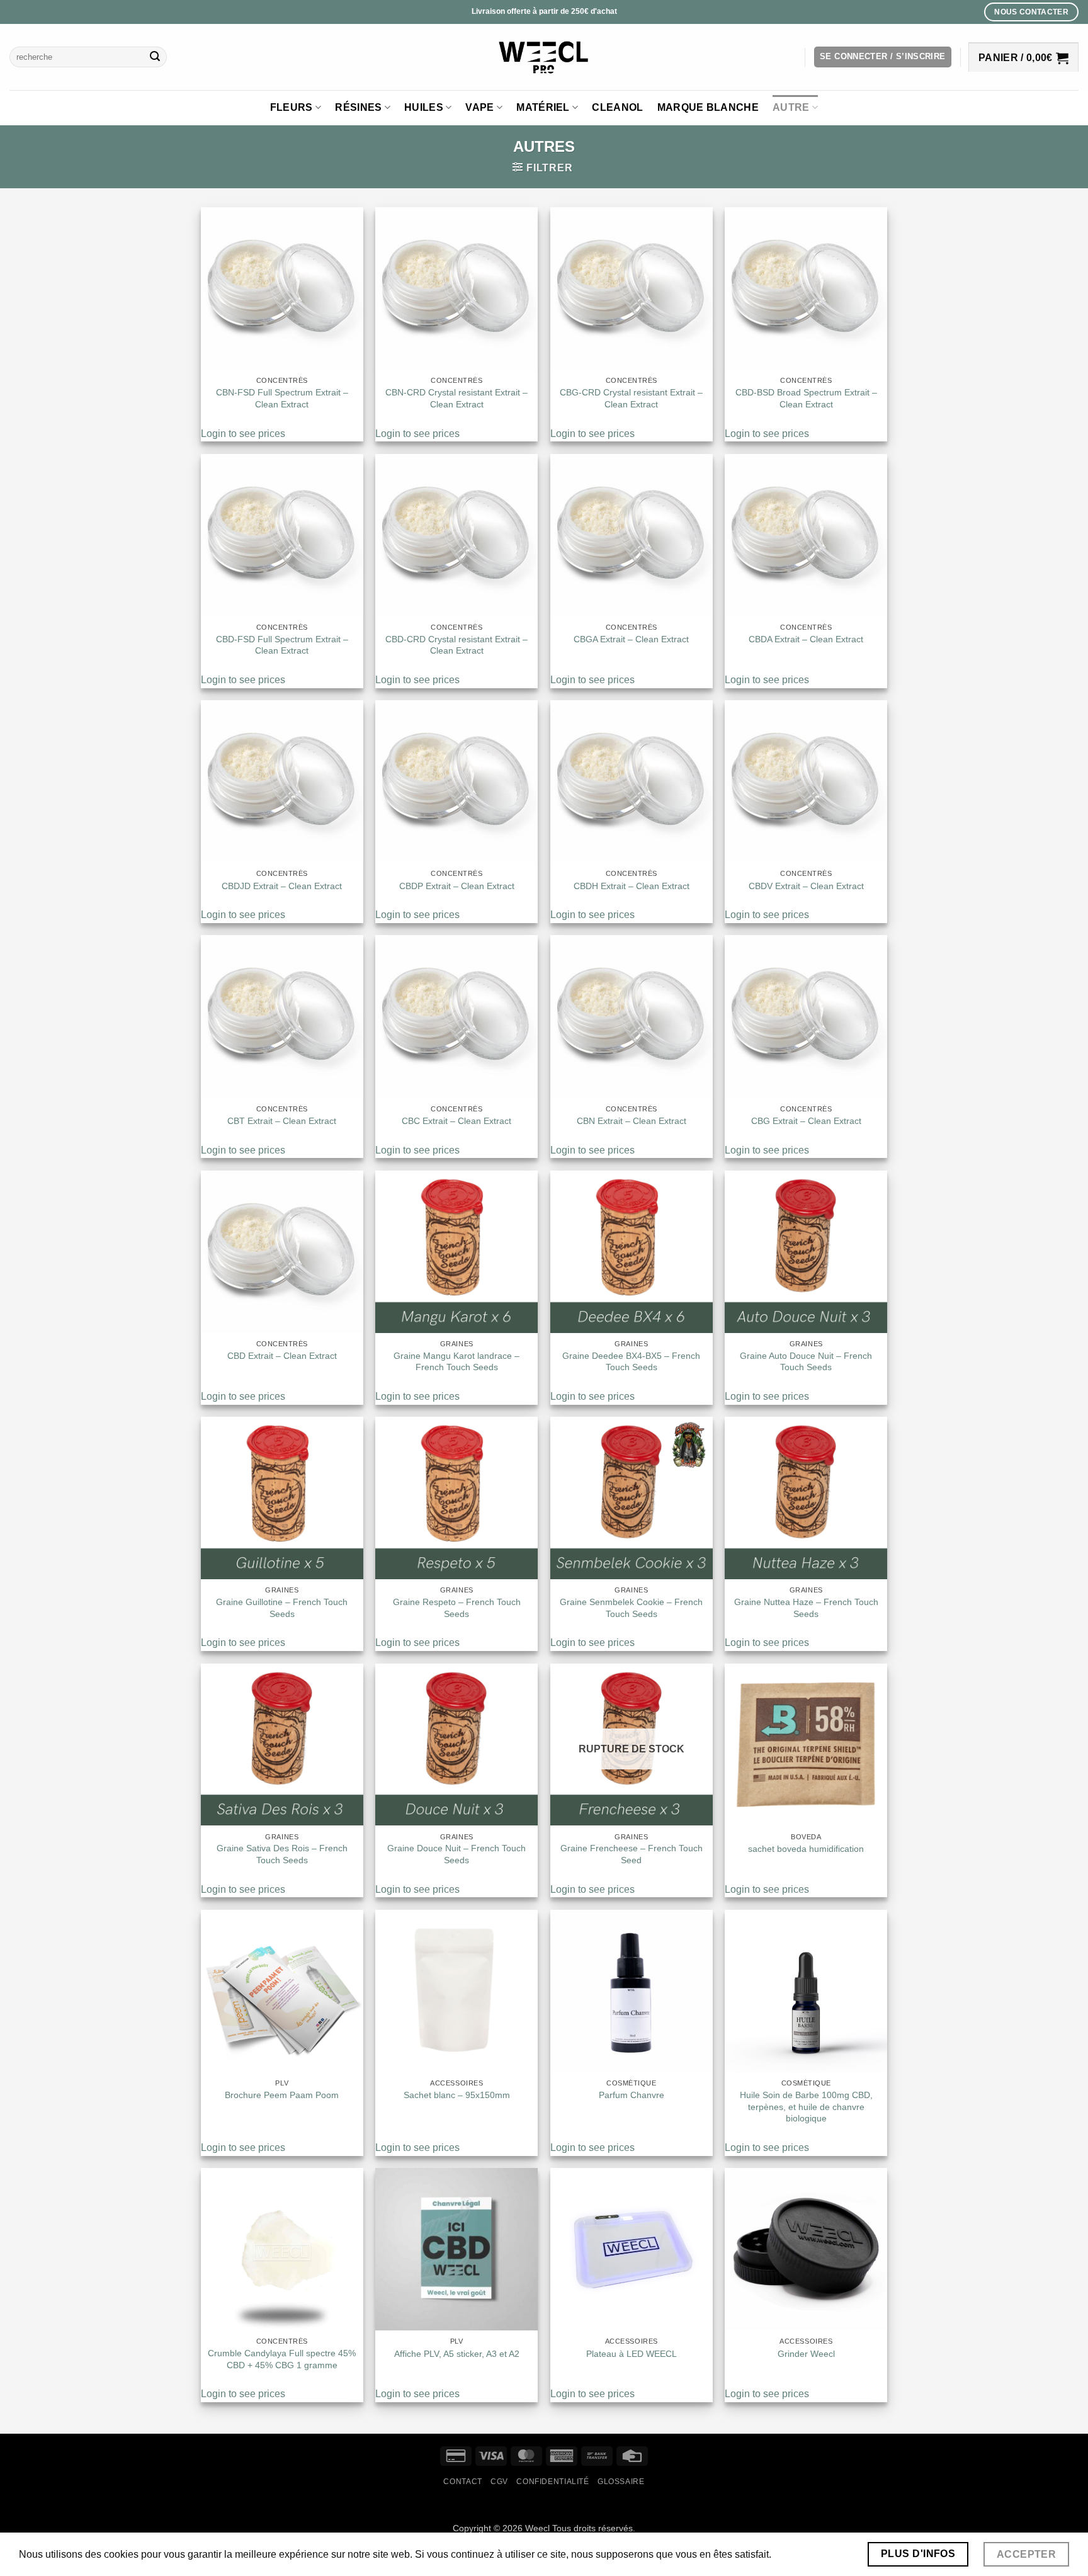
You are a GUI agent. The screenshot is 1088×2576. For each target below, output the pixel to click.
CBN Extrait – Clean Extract (632, 1121)
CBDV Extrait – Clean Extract (806, 886)
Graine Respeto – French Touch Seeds (457, 1608)
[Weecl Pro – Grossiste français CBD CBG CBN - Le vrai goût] (544, 57)
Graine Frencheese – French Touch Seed (632, 1854)
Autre (791, 107)
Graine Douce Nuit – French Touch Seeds (456, 1854)
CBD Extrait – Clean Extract (282, 1356)
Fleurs (292, 107)
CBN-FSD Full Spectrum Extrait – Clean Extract (282, 398)
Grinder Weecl (806, 2354)
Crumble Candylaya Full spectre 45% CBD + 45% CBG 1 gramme (282, 2359)
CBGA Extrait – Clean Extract (631, 639)
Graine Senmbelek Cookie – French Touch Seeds (631, 1608)
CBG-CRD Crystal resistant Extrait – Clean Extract (631, 398)
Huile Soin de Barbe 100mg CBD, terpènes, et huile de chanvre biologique (806, 2107)
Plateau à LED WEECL (632, 2354)
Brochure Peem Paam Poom (282, 2095)
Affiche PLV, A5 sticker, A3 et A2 (457, 2354)
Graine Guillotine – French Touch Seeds (282, 1608)
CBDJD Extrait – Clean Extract (282, 886)
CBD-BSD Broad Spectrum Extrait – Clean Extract (806, 398)
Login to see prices (243, 434)
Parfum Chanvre (632, 2095)
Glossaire (621, 2482)
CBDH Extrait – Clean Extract (632, 886)
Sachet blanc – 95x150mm (457, 2095)
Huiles (424, 107)
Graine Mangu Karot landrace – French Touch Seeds (456, 1362)
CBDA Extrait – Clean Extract (806, 639)
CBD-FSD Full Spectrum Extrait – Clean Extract (282, 645)
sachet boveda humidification (806, 1849)
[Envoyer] (156, 57)
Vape (479, 107)
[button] (883, 57)
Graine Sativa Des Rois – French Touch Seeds (282, 1854)
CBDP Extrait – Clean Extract (457, 886)
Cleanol (617, 107)
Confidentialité (552, 2482)
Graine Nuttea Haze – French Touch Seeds (806, 1608)
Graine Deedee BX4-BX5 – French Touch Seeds (631, 1362)
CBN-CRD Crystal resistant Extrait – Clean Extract (456, 398)
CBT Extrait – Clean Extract (282, 1121)
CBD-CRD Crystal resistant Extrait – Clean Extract (456, 645)
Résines (358, 107)
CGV (499, 2482)
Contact (462, 2482)
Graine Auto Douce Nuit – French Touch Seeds (806, 1362)
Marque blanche (708, 107)
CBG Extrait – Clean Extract (806, 1121)
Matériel (543, 107)
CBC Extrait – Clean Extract (456, 1121)
